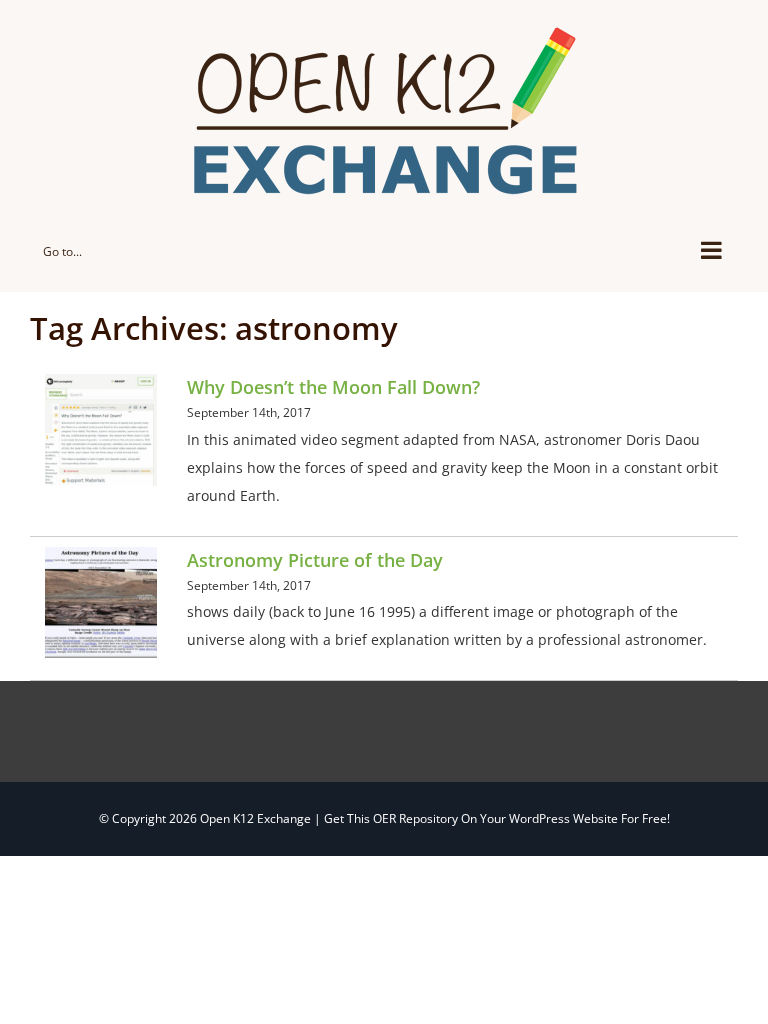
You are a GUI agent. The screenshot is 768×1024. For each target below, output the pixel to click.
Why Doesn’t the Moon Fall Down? (333, 387)
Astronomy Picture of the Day (315, 560)
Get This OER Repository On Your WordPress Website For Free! (497, 818)
